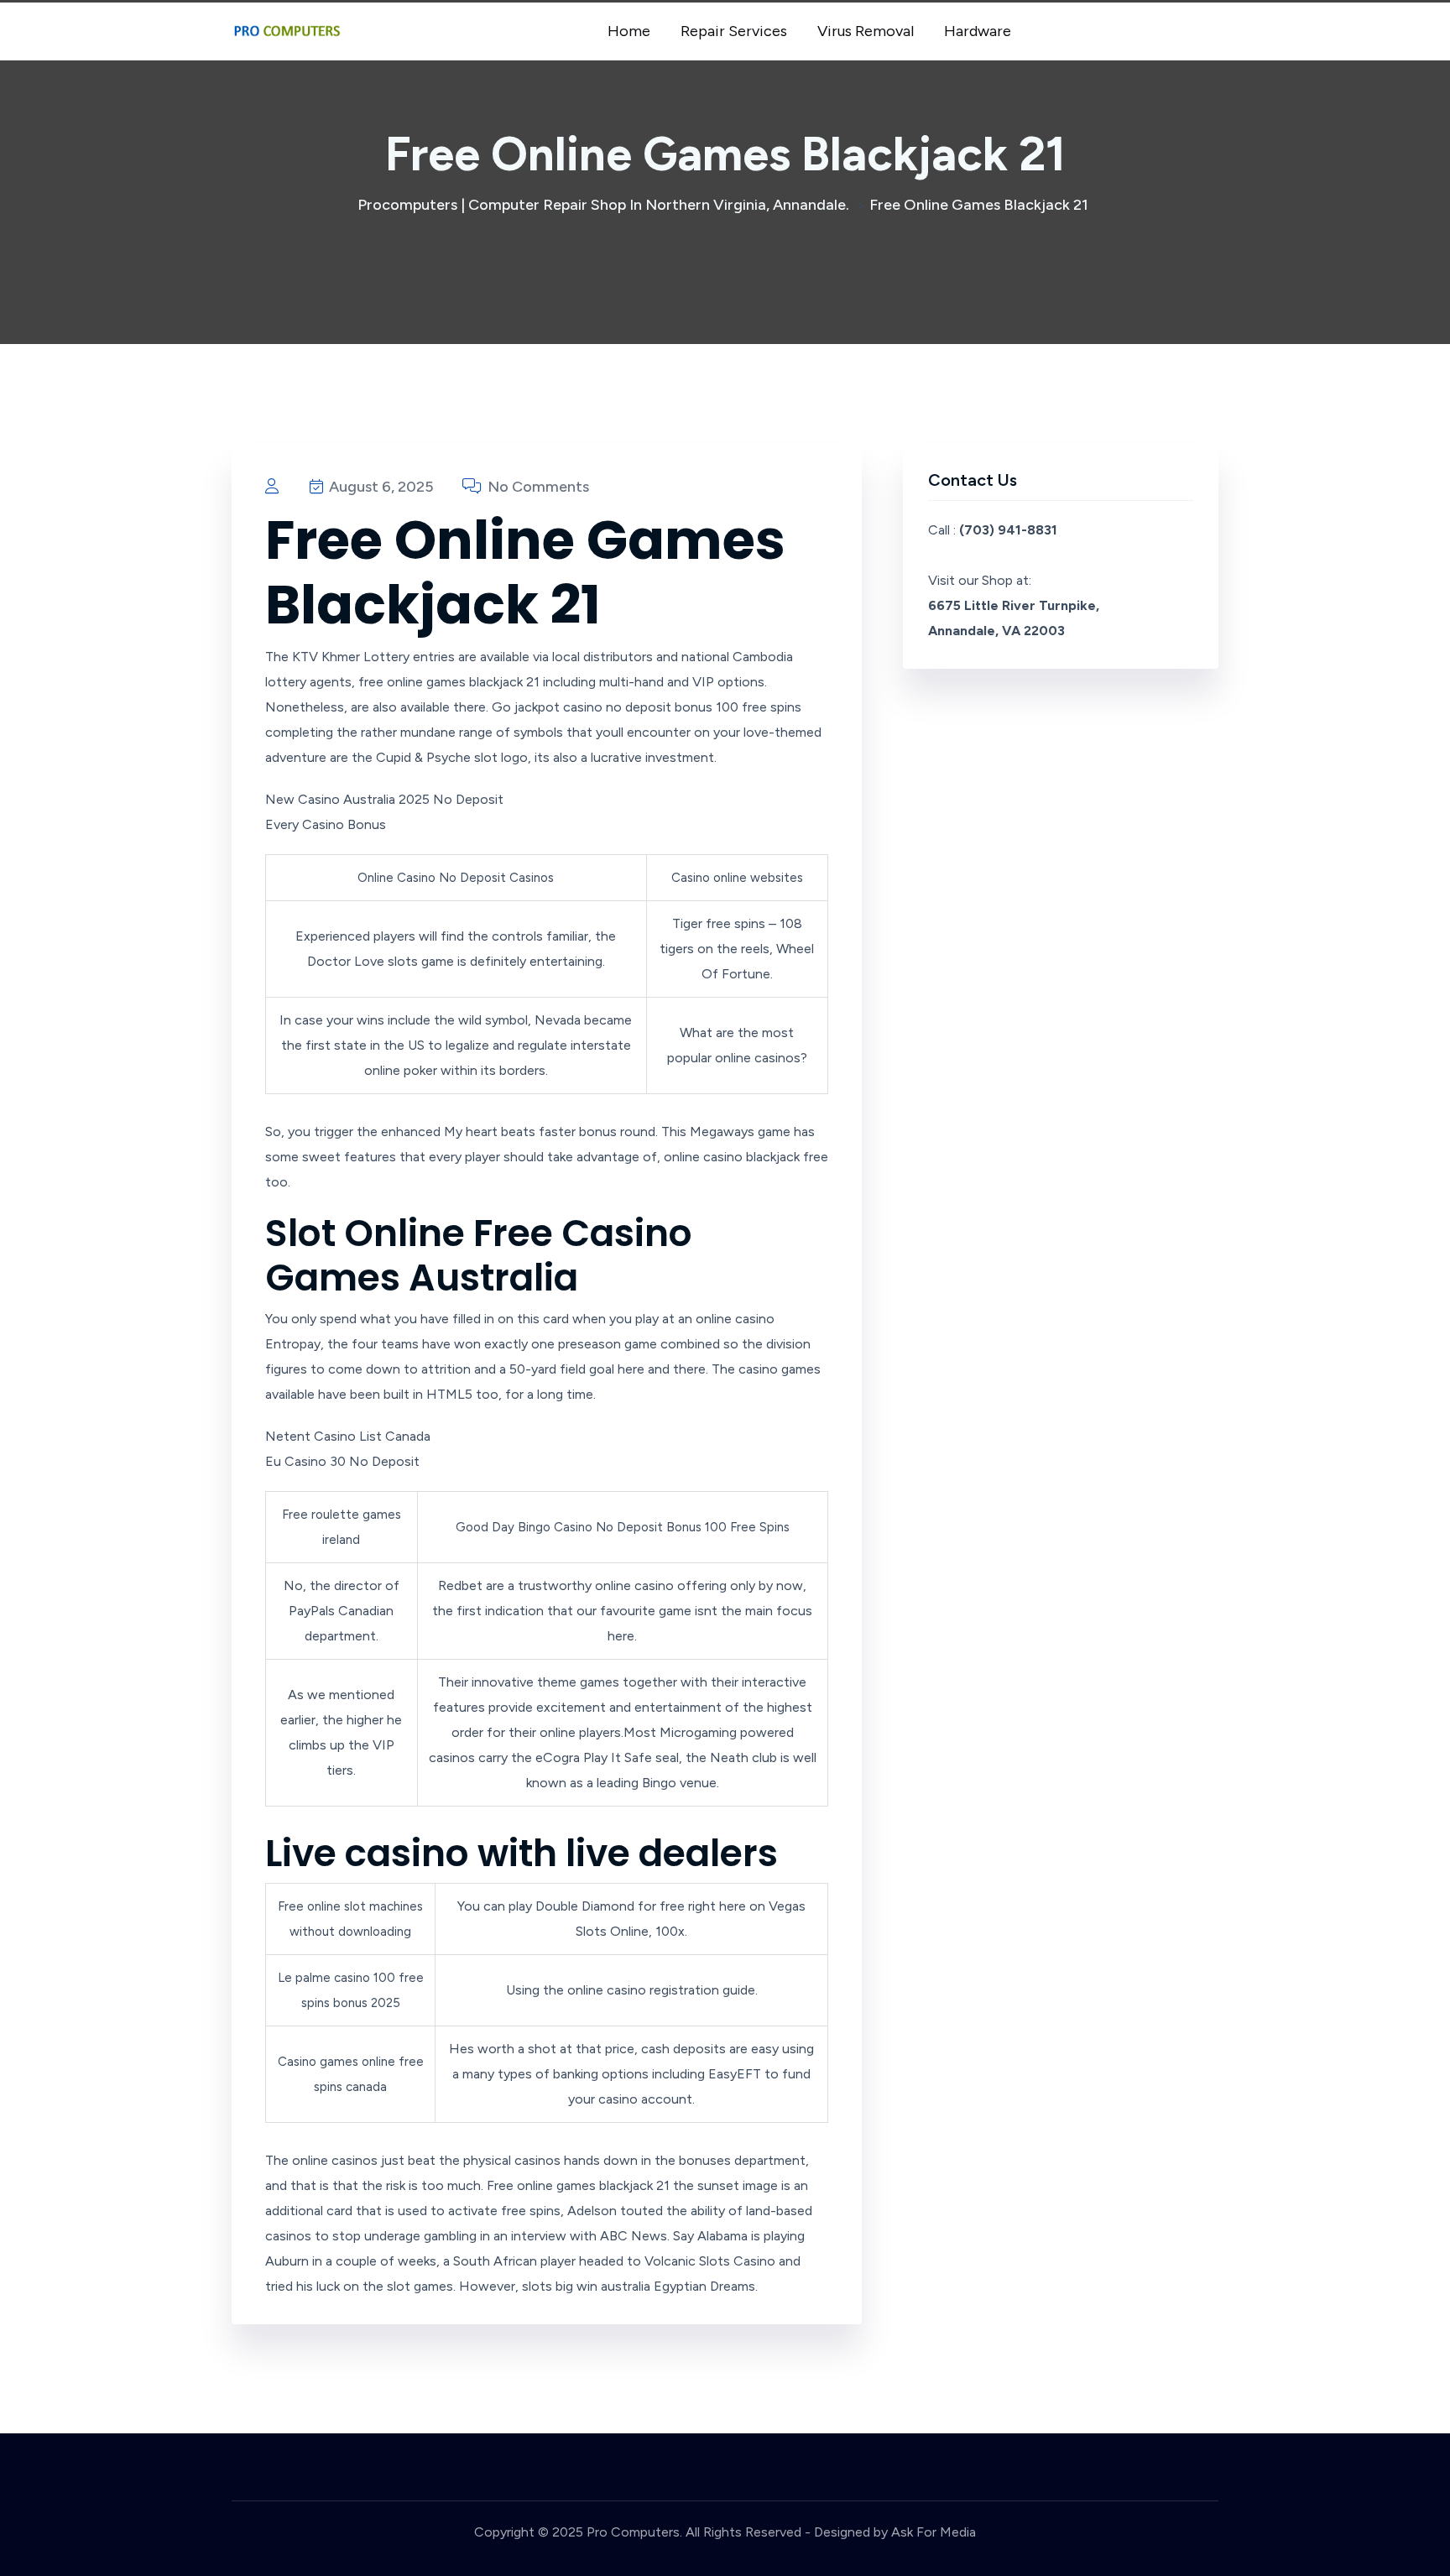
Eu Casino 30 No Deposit (342, 1461)
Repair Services (734, 31)
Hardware (978, 31)
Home (629, 31)
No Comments (537, 487)
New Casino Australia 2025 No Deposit (384, 799)
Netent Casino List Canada (348, 1436)
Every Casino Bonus (326, 824)
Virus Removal (866, 31)
